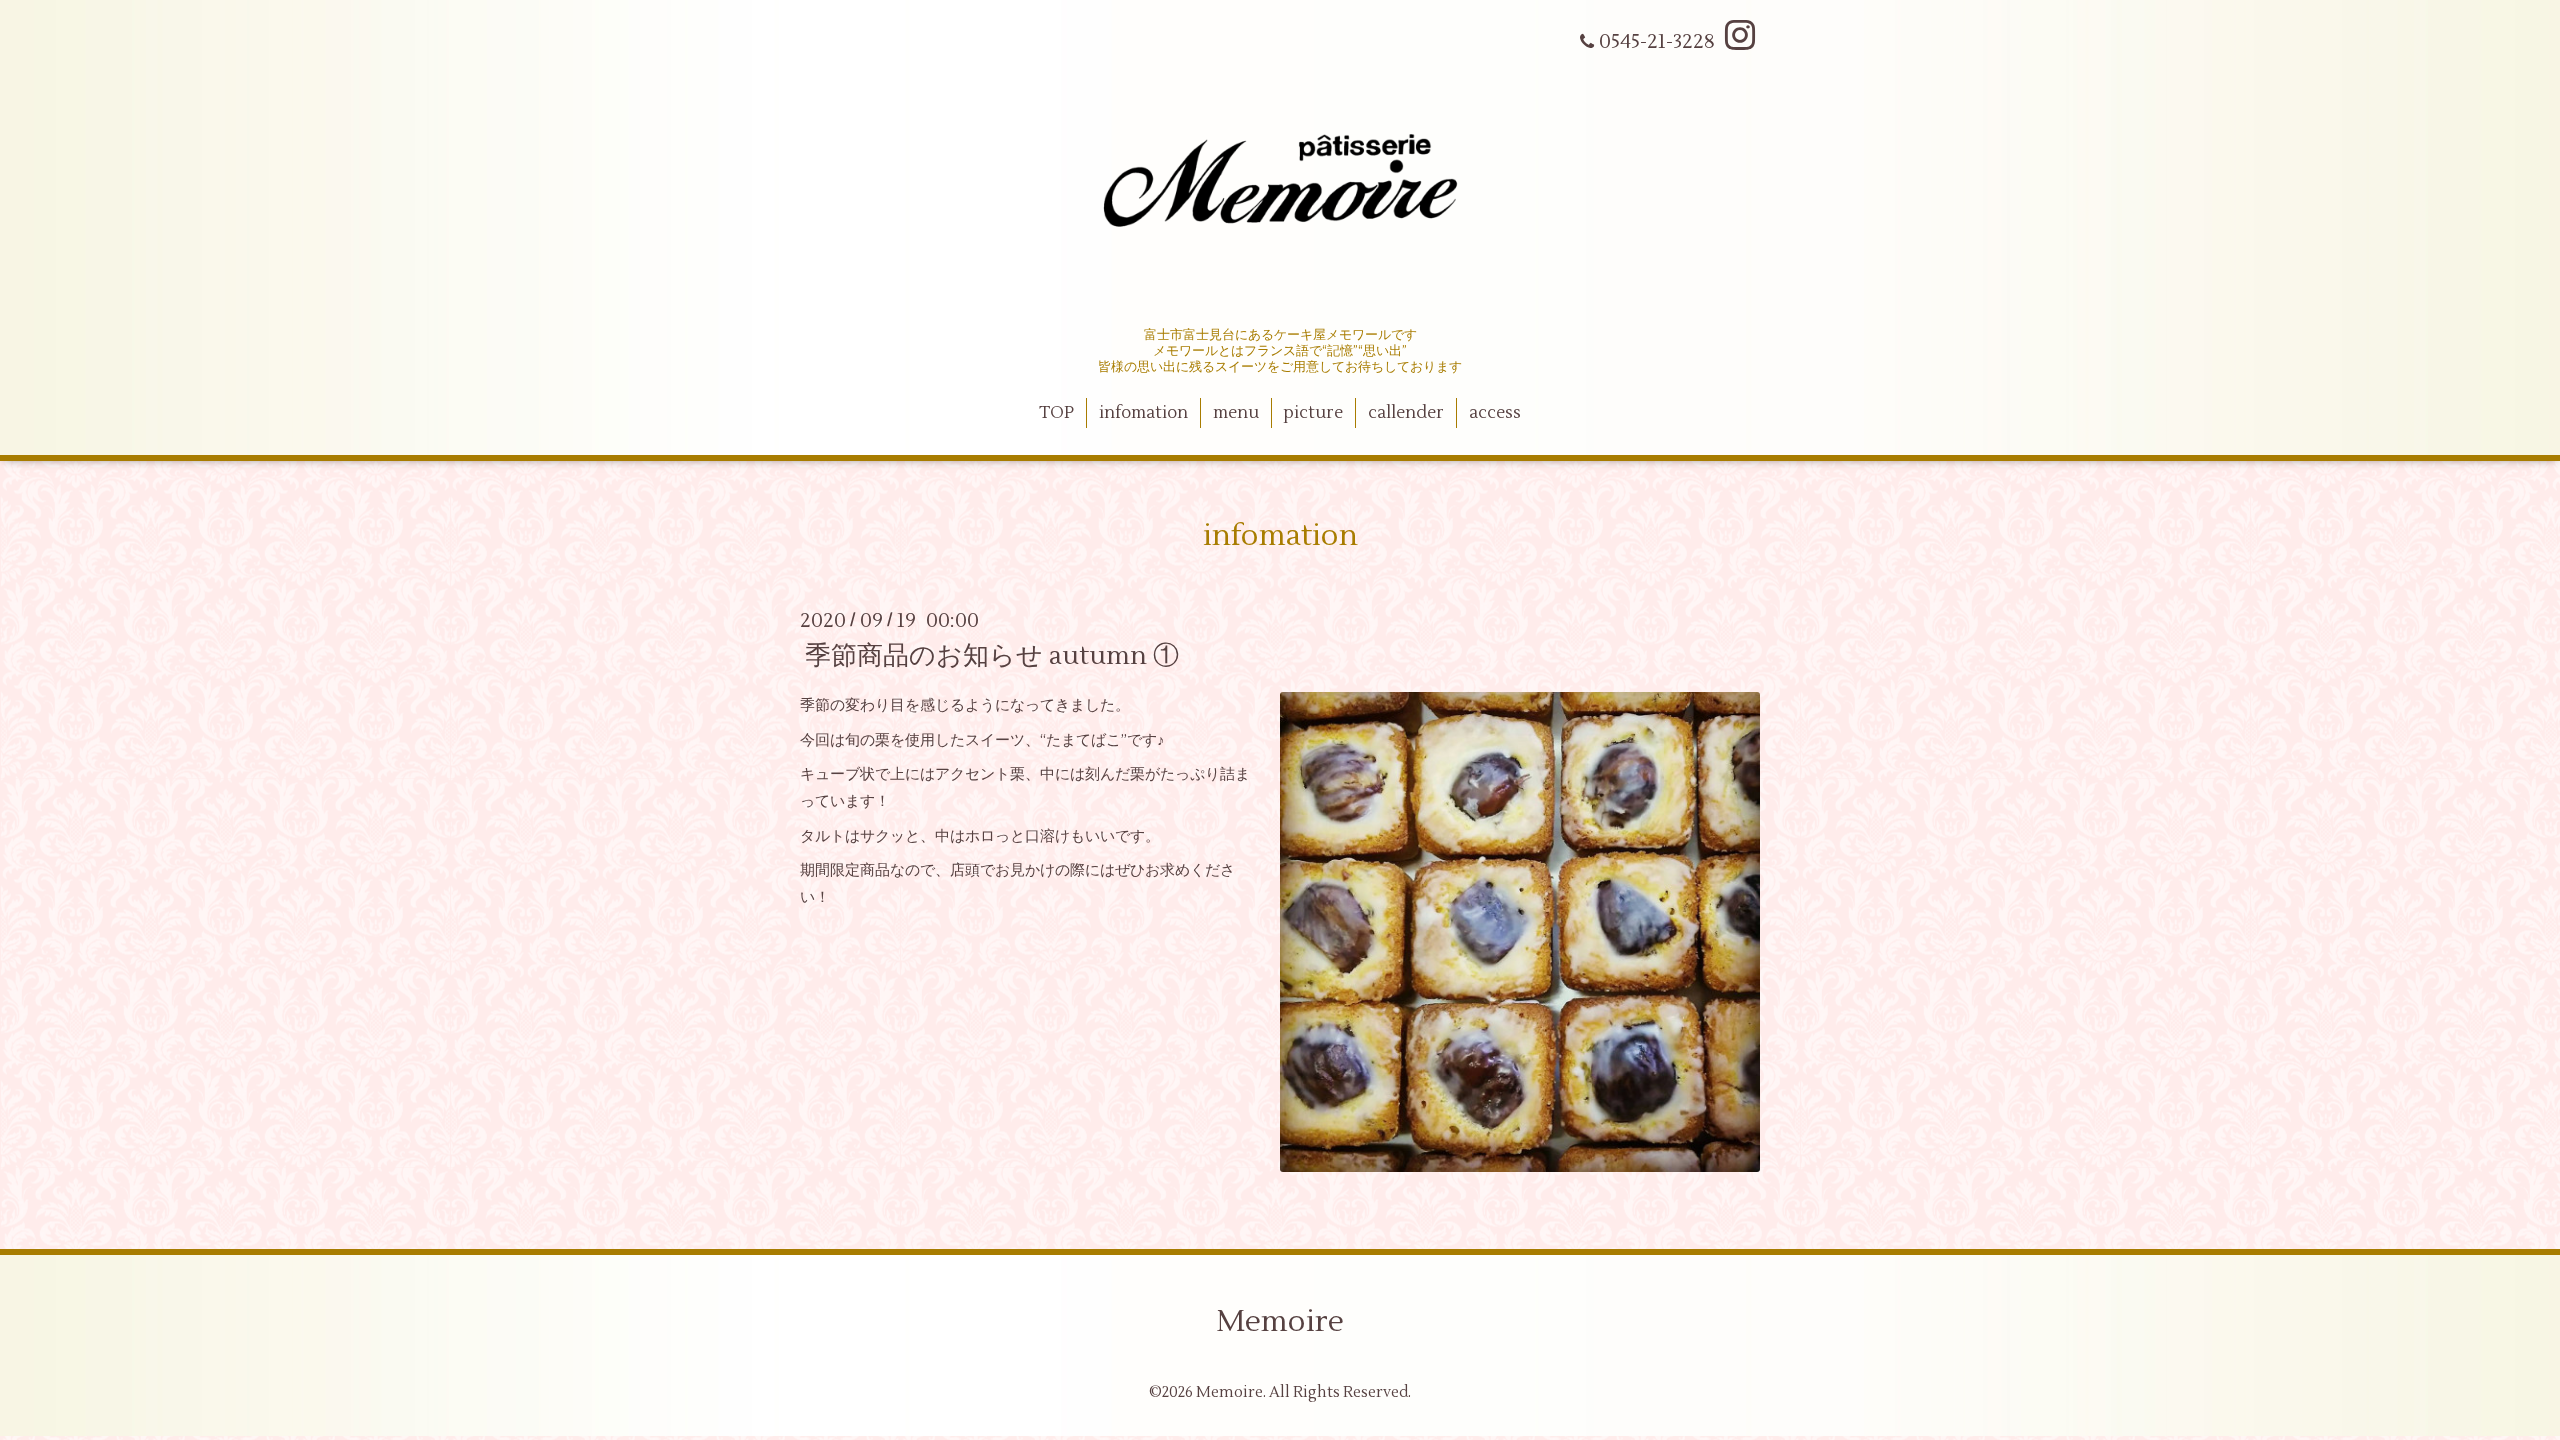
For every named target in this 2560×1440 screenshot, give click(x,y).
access (1495, 413)
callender (1406, 413)
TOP (1056, 413)
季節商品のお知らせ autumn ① (992, 656)
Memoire (1280, 1321)
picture (1313, 413)
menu (1236, 413)
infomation (1143, 413)
